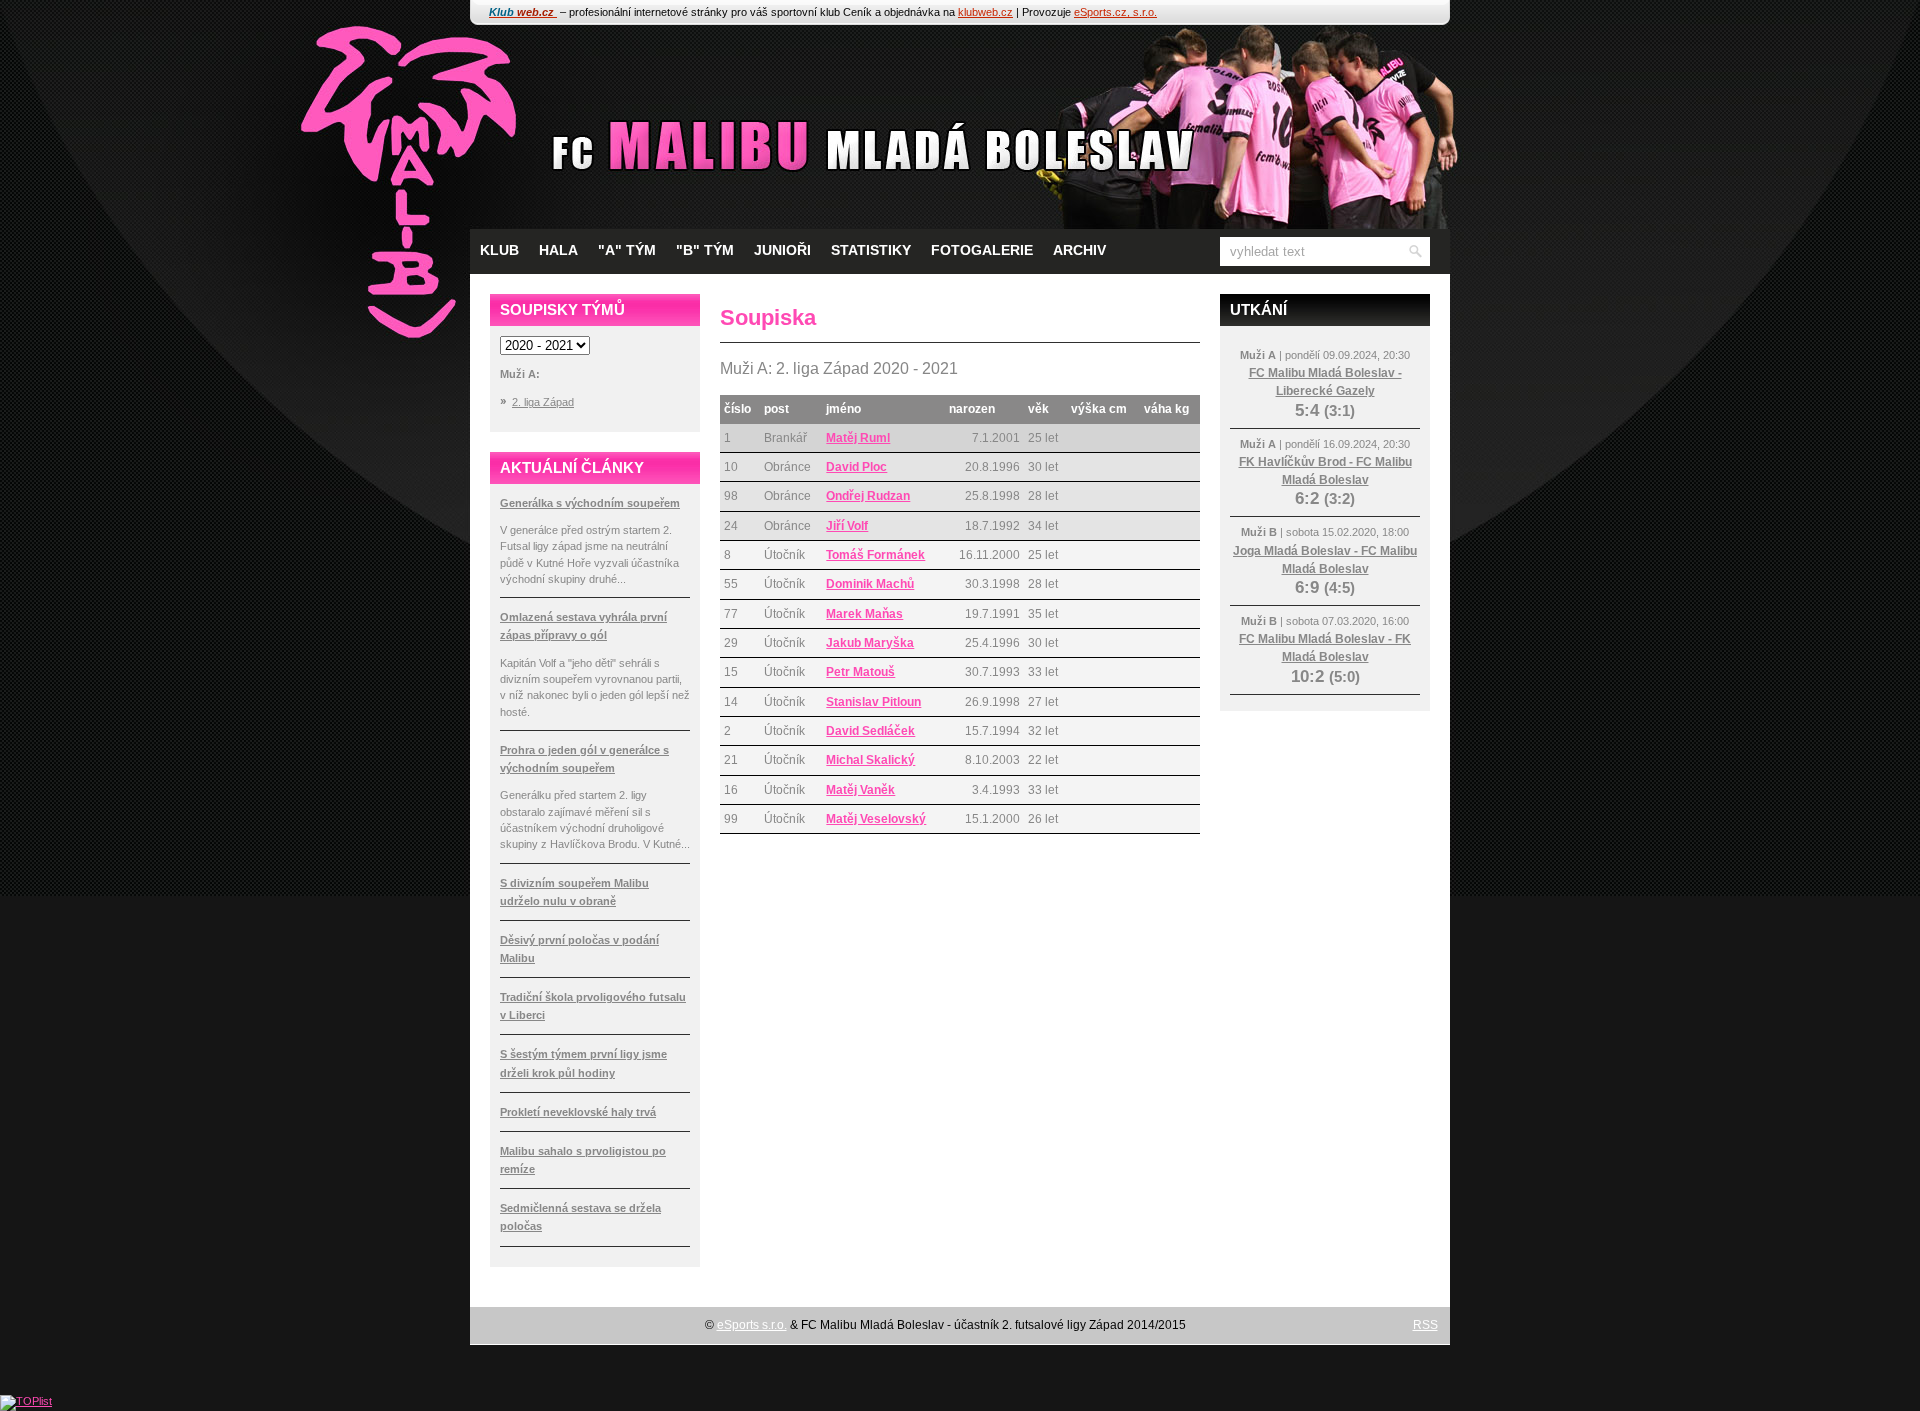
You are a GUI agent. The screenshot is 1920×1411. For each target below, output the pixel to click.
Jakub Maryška (870, 643)
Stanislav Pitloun (873, 702)
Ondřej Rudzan (868, 496)
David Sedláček (870, 731)
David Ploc (856, 467)
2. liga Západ (543, 402)
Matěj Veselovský (876, 819)
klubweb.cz (985, 12)
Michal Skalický (870, 760)
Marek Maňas (864, 614)
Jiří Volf (847, 526)
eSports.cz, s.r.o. (1115, 12)
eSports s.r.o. (752, 1325)
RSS (1425, 1325)
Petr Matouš (860, 672)
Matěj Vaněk (860, 790)
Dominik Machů (870, 584)
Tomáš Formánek (875, 555)
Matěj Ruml (858, 438)
